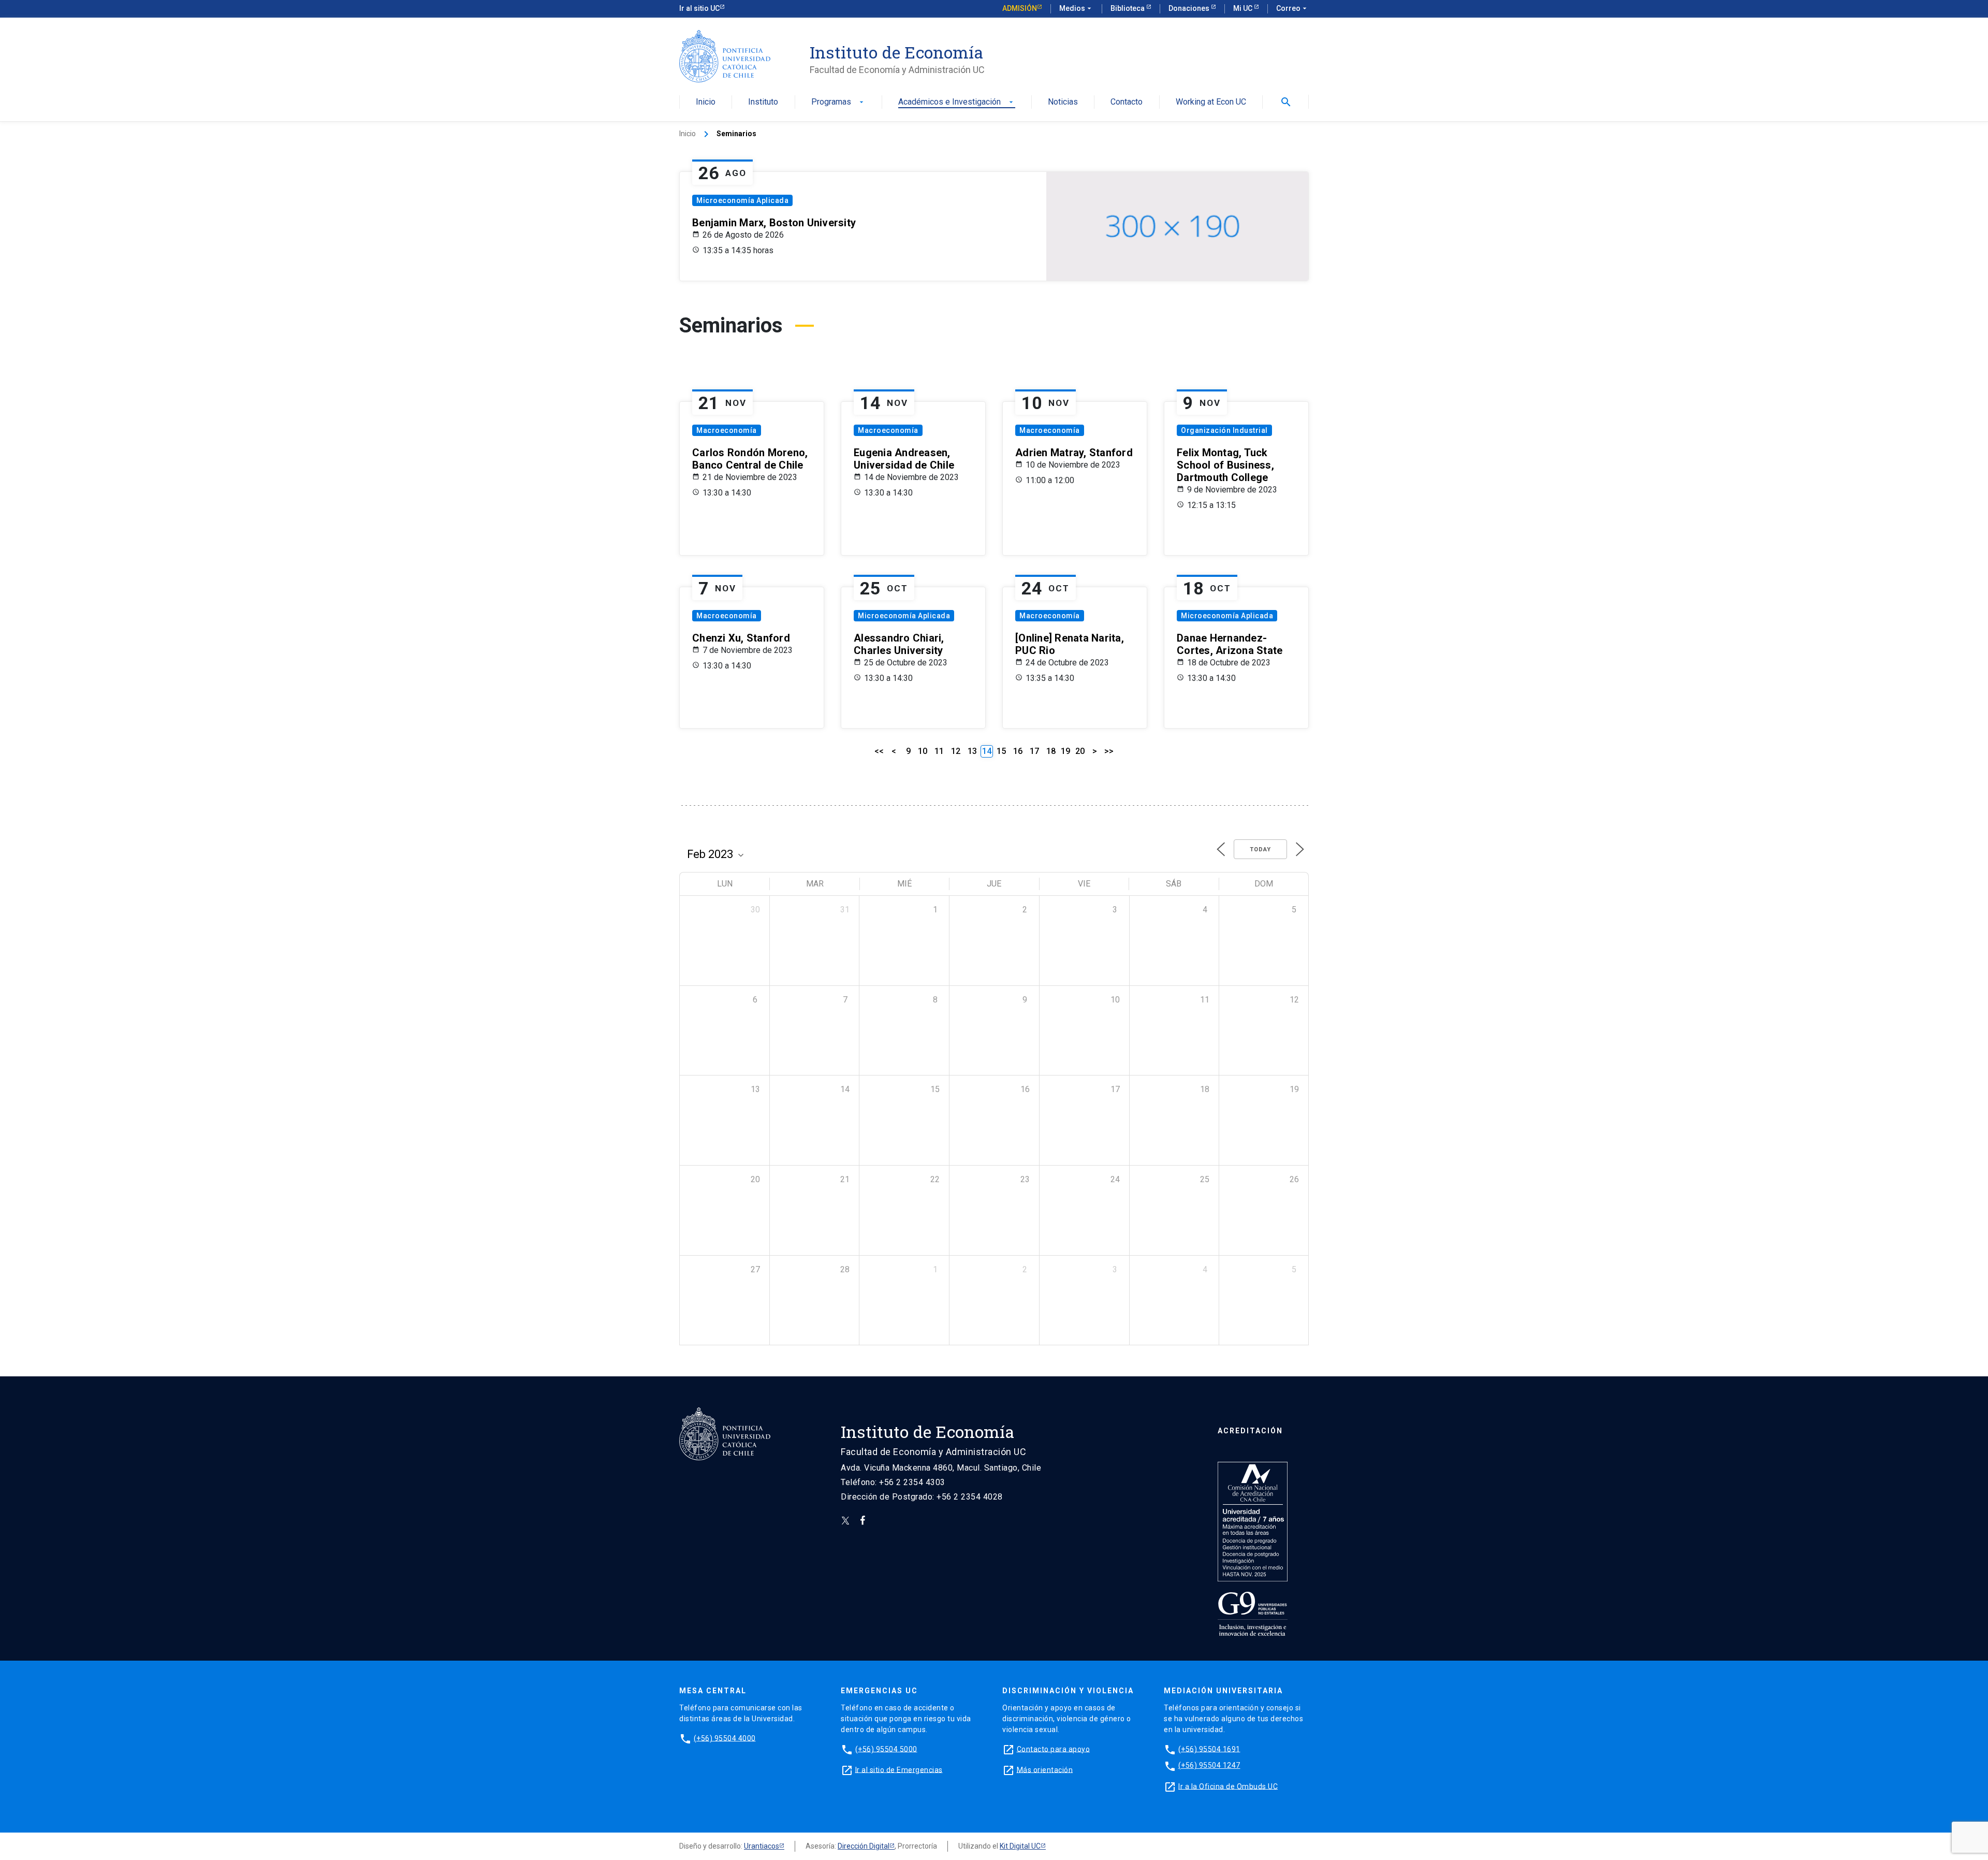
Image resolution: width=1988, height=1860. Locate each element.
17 (1034, 751)
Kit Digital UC (1020, 1846)
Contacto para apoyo (1054, 1749)
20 (1080, 751)
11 (939, 751)
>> (1109, 751)
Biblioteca (1128, 8)
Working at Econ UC (1211, 102)
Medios (1076, 8)
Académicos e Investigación (957, 102)
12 (956, 751)
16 (1018, 751)
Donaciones (1190, 8)
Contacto (1127, 102)
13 (972, 751)
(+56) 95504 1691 (1209, 1749)
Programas (838, 102)
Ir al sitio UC (699, 8)
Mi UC (1244, 8)
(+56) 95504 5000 (886, 1749)
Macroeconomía (727, 430)
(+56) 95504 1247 (1209, 1765)
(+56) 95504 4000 (725, 1738)
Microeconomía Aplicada (742, 200)
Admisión (1020, 8)
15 (1001, 751)
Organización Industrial (1224, 430)
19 (1065, 751)
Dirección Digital (864, 1846)
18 (1051, 751)
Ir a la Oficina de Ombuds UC (1228, 1786)
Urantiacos (762, 1846)
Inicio (706, 102)
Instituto (763, 102)
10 (923, 751)
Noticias (1063, 102)
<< (879, 751)
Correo (1292, 8)
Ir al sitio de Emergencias (899, 1769)
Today (1260, 849)
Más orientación (1045, 1769)
